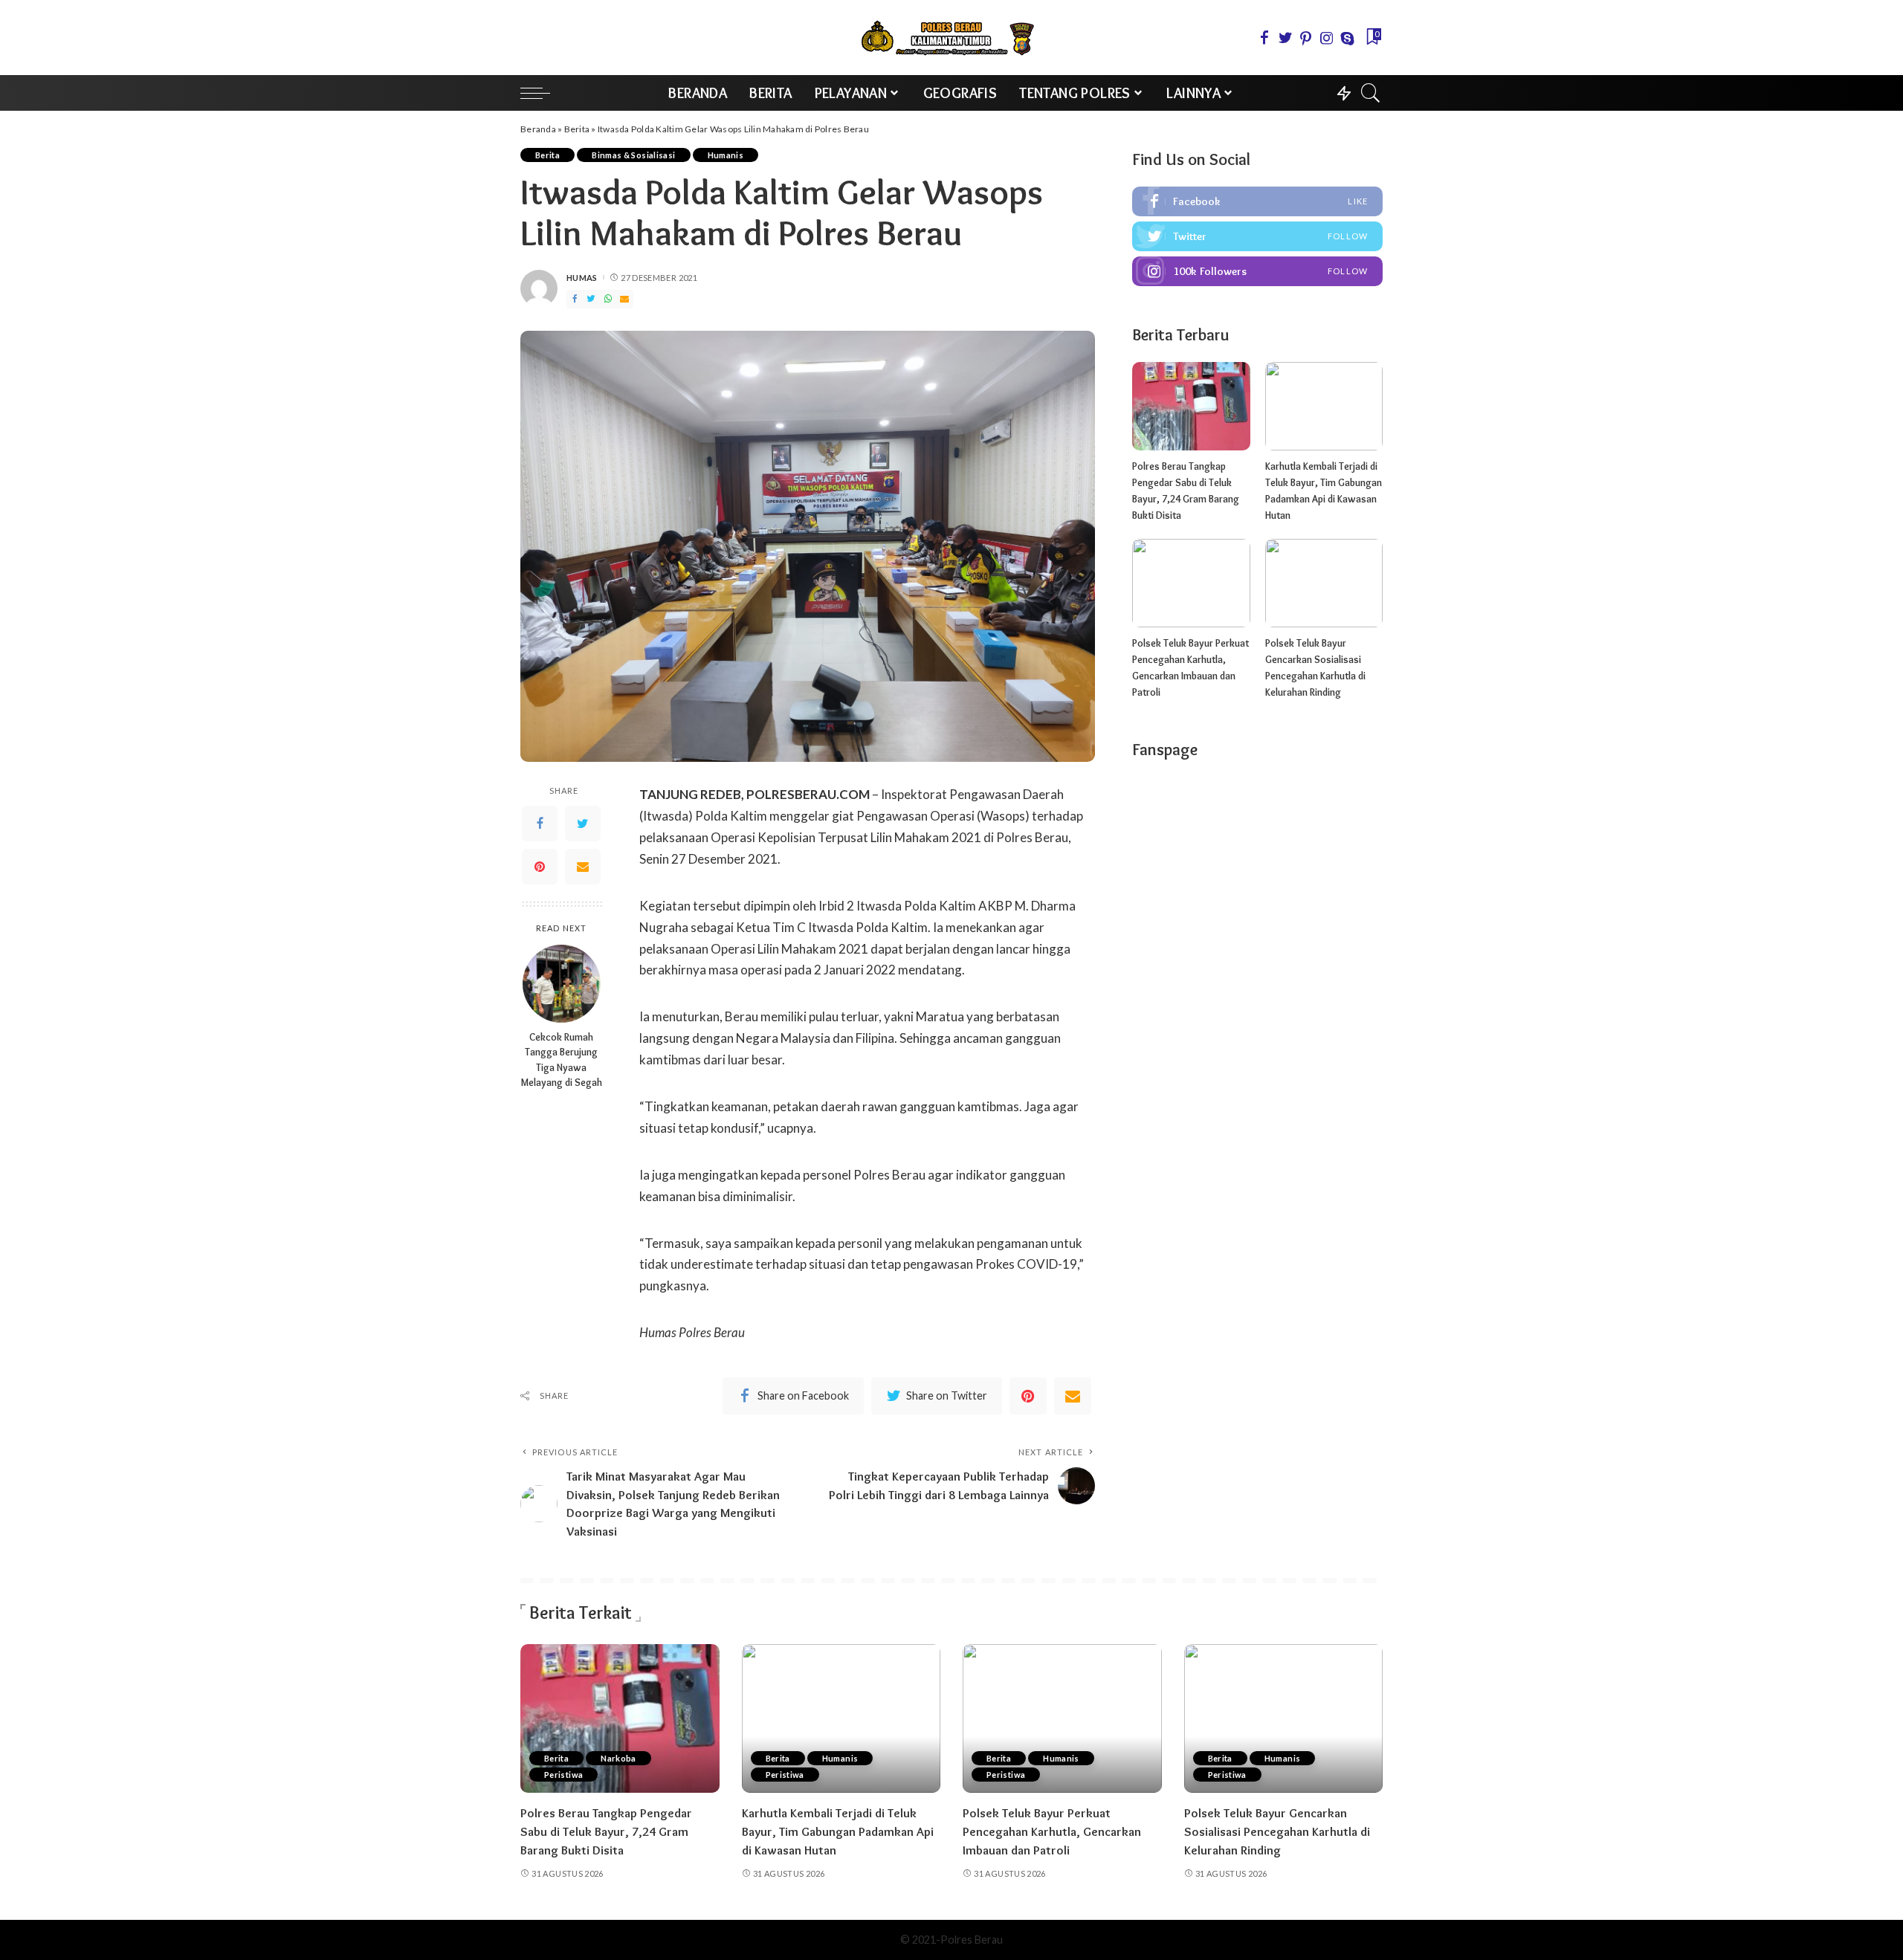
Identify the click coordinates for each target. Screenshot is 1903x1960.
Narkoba (618, 1758)
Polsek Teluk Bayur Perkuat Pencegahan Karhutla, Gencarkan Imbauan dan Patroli (1052, 1831)
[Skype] (1348, 38)
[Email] (624, 299)
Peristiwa (563, 1775)
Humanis (726, 155)
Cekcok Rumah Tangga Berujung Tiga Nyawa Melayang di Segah (562, 1060)
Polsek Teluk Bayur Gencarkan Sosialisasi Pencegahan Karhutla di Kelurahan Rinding (1277, 1831)
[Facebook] (1264, 38)
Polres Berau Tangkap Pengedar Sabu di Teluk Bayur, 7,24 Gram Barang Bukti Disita (606, 1831)
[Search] (1371, 93)
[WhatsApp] (608, 299)
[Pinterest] (1306, 38)
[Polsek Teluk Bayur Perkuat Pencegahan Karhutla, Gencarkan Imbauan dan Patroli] (1191, 583)
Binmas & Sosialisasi (633, 155)
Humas (582, 278)
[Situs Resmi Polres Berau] (951, 38)
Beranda (538, 129)
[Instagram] (1327, 38)
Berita (577, 129)
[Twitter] (1285, 38)
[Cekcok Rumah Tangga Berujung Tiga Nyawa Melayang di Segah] (562, 984)
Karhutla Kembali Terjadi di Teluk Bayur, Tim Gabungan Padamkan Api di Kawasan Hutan (838, 1831)
